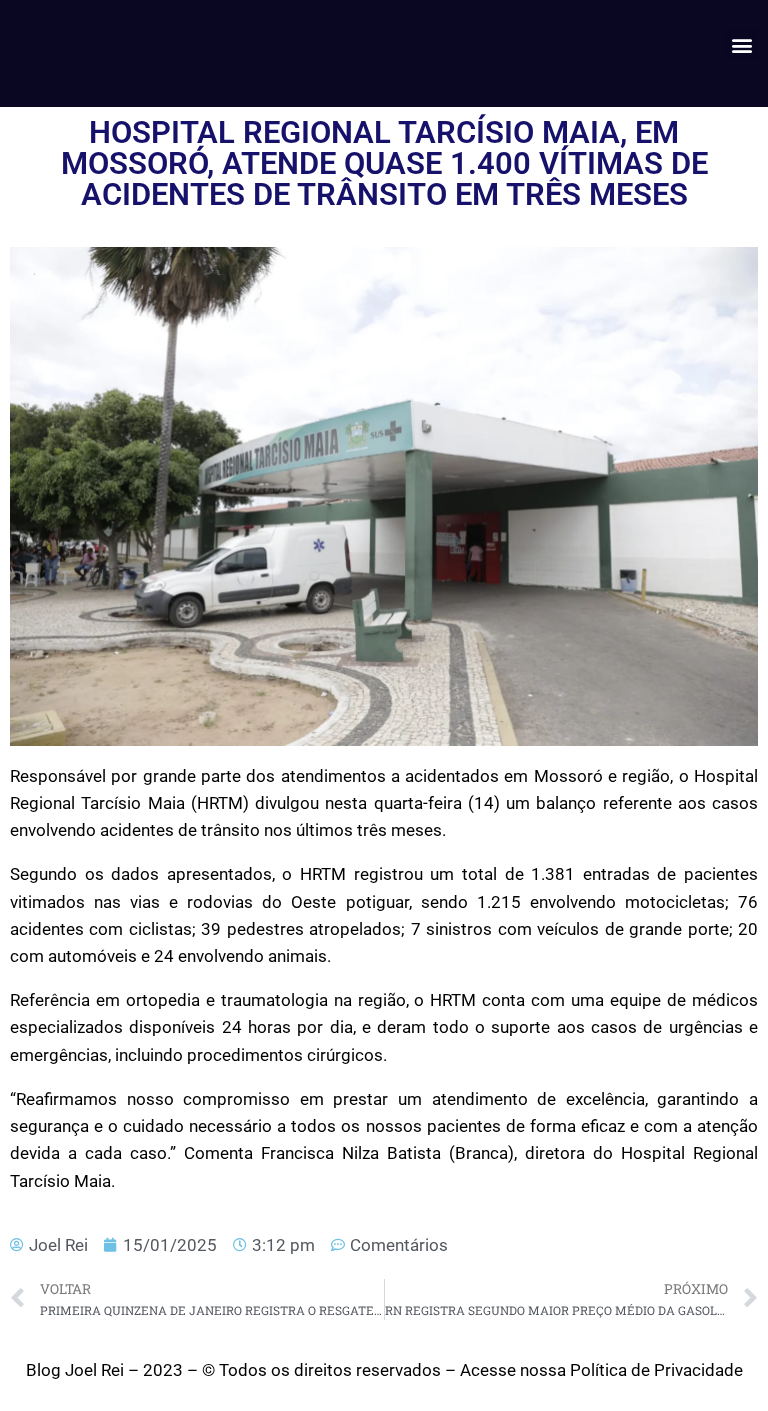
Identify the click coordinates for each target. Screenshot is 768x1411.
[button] (741, 44)
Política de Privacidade (656, 1370)
